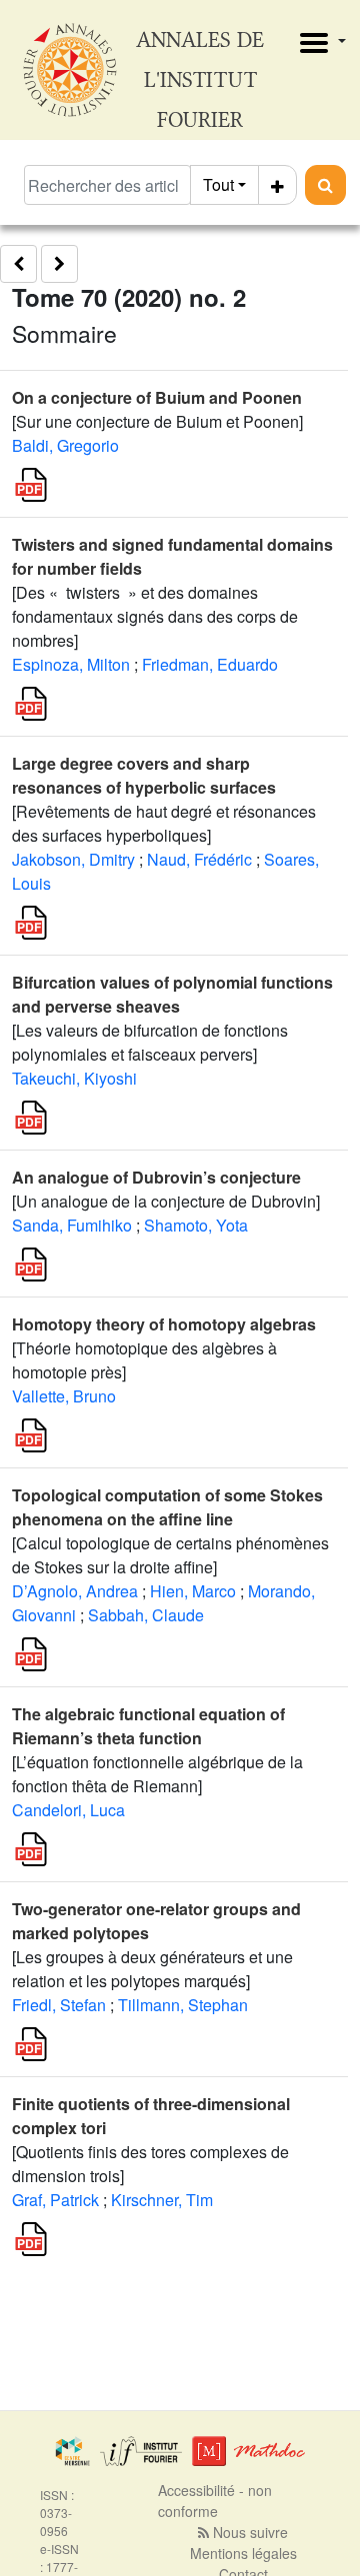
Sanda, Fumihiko (72, 1225)
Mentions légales (243, 2553)
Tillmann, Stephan (183, 2005)
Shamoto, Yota (196, 1225)
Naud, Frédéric (199, 859)
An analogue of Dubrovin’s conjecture (156, 1177)
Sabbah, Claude (146, 1615)
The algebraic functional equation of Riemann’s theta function (148, 1726)
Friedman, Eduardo (210, 664)
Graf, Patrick (55, 2200)
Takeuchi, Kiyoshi (74, 1078)
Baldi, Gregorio (65, 445)
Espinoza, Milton (71, 664)
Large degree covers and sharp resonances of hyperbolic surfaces (144, 775)
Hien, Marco (193, 1591)
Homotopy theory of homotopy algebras (164, 1324)
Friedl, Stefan (59, 2005)
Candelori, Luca (68, 1810)
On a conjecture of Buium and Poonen (157, 397)
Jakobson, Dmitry (73, 859)
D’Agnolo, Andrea (75, 1591)
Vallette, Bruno (64, 1396)
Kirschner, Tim (162, 2200)
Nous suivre (248, 2532)
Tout (218, 184)
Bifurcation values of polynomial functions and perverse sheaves (172, 994)
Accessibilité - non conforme (215, 2501)
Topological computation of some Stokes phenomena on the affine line (167, 1507)
